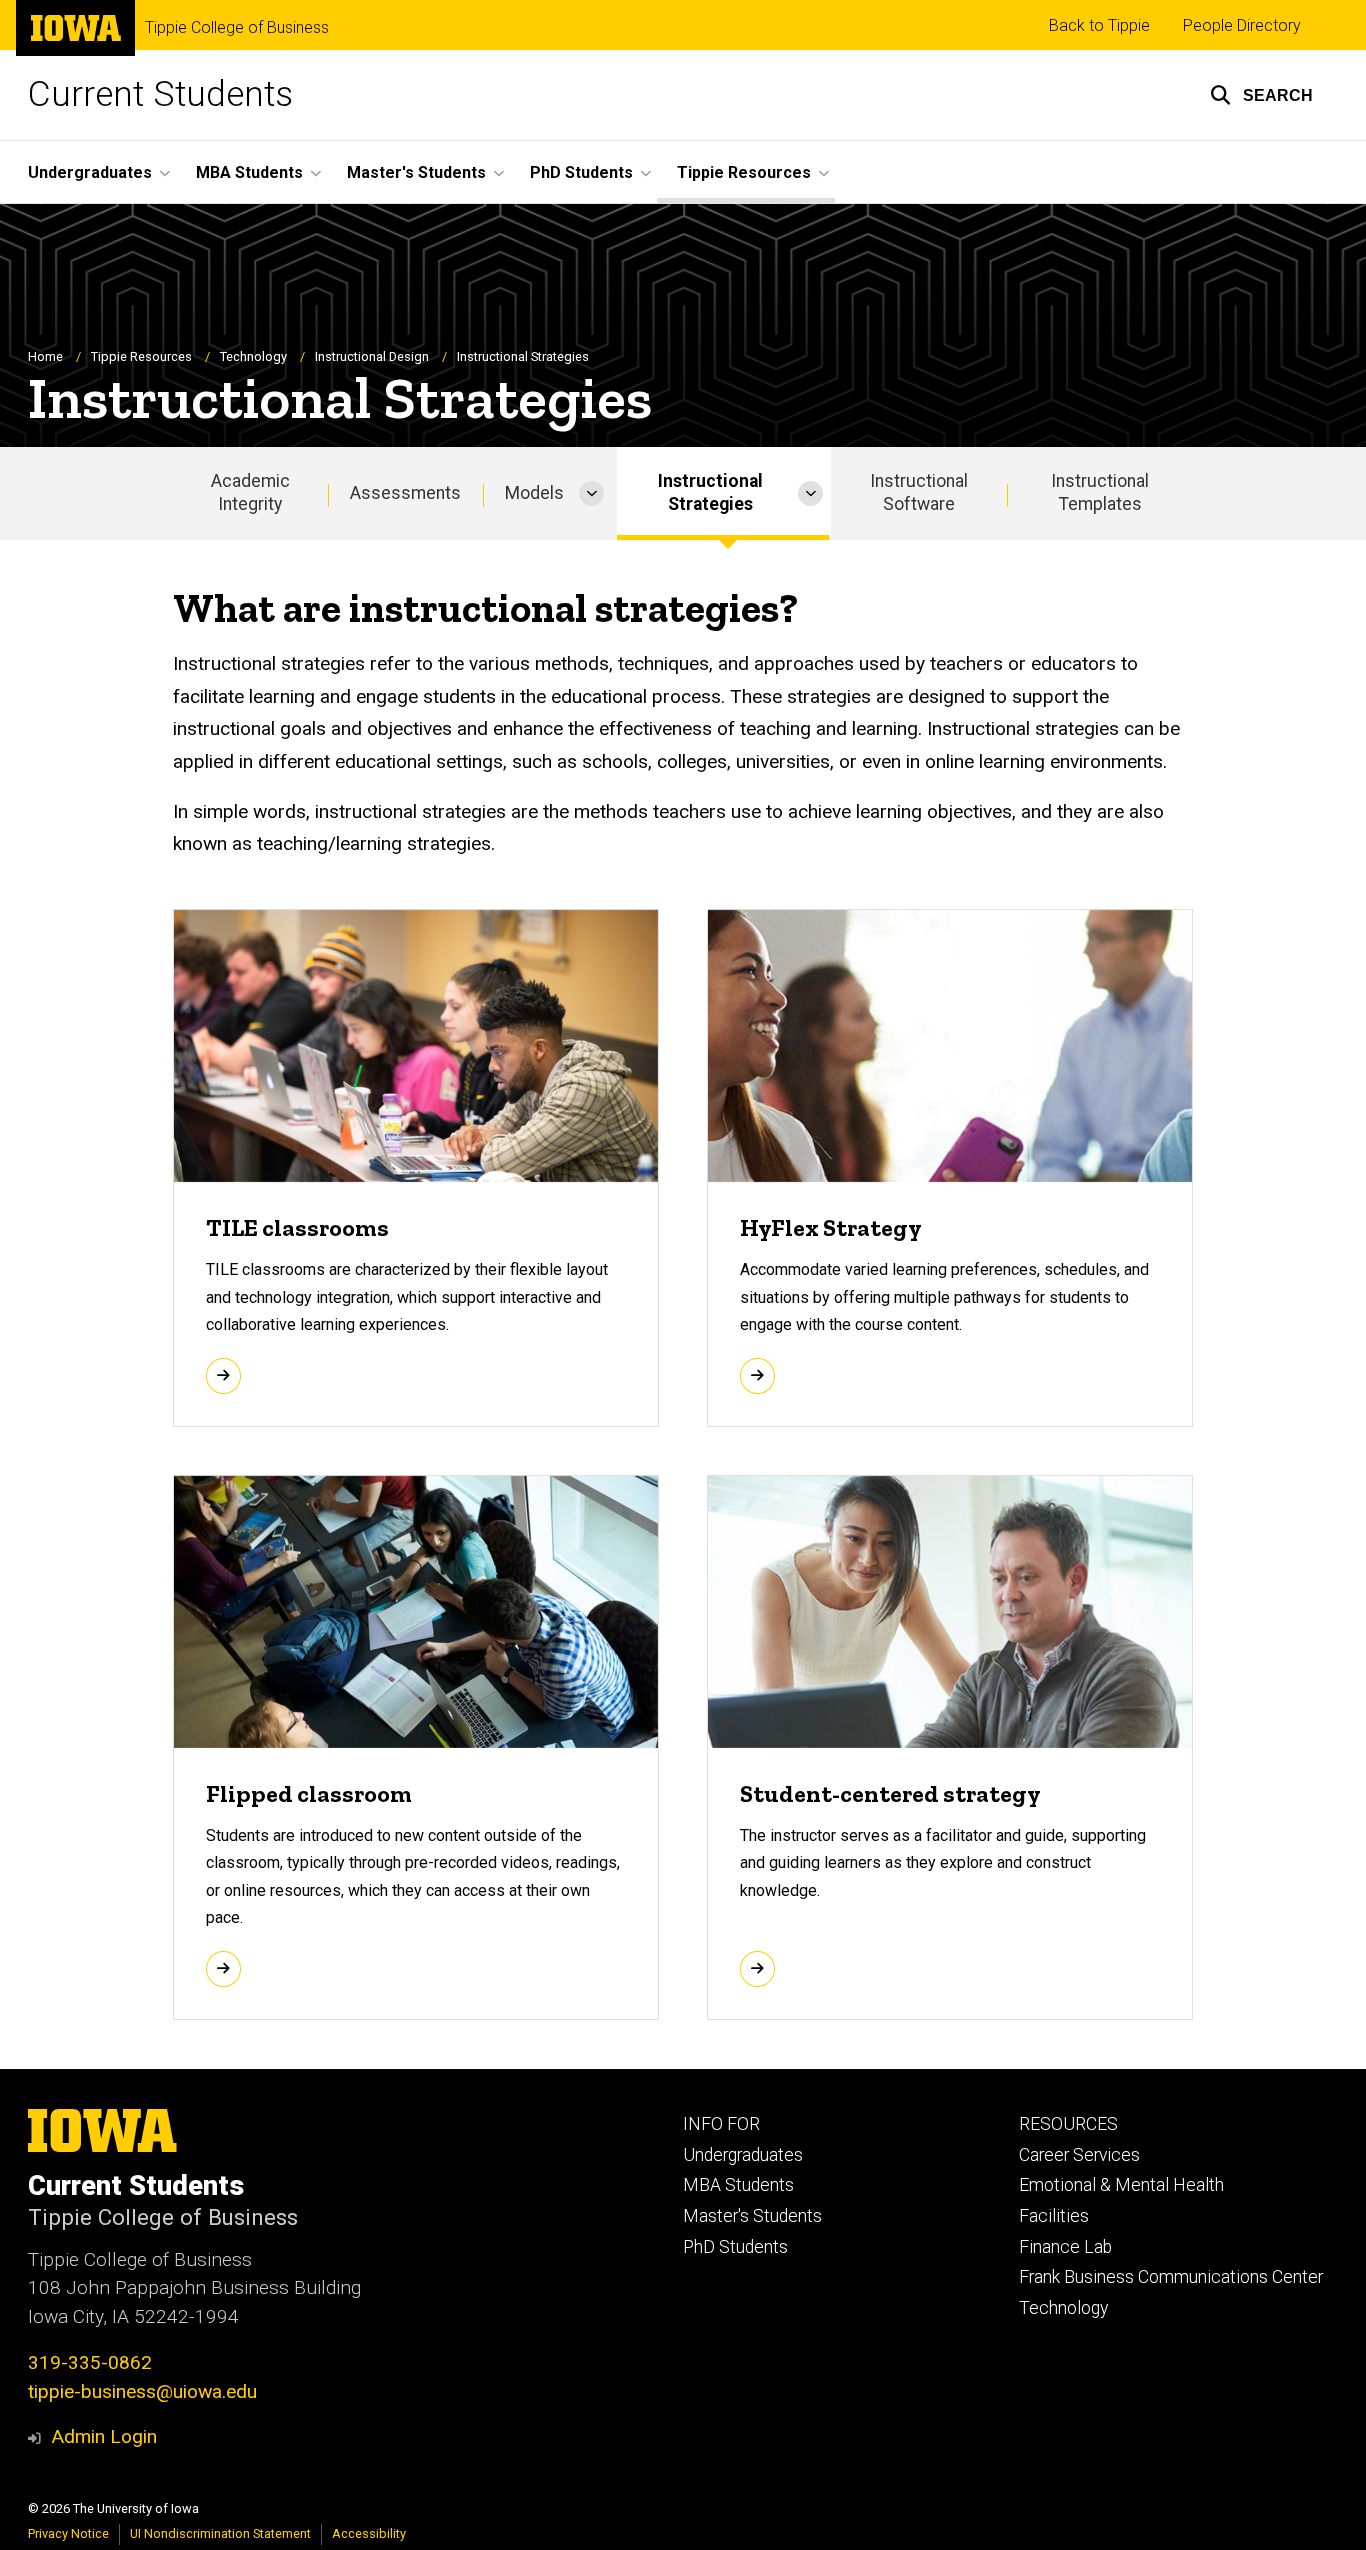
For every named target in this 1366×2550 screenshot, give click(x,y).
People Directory (1242, 25)
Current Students (160, 94)
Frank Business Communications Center (1171, 2277)
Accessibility (369, 2533)
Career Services (1079, 2155)
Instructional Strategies (710, 492)
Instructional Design (372, 356)
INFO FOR (721, 2124)
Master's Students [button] (416, 172)
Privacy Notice (68, 2533)
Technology (253, 356)
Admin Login (104, 2436)
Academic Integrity (250, 492)
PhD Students (735, 2247)
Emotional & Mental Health (1121, 2185)
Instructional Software (919, 492)
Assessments (405, 493)
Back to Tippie (1099, 25)
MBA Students (738, 2185)
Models (534, 493)
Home (45, 356)
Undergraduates (743, 2155)
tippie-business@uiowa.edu (142, 2391)
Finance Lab (1065, 2247)
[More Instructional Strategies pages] (810, 493)
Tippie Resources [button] (744, 172)
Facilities (1054, 2216)
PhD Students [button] (581, 172)
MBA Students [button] (249, 172)
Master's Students (752, 2216)
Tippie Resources (141, 356)
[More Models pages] (591, 493)
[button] (1261, 95)
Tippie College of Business (237, 28)
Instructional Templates (1100, 492)
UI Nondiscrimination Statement (220, 2533)
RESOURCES (1068, 2124)
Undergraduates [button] (90, 172)
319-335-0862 (90, 2362)
